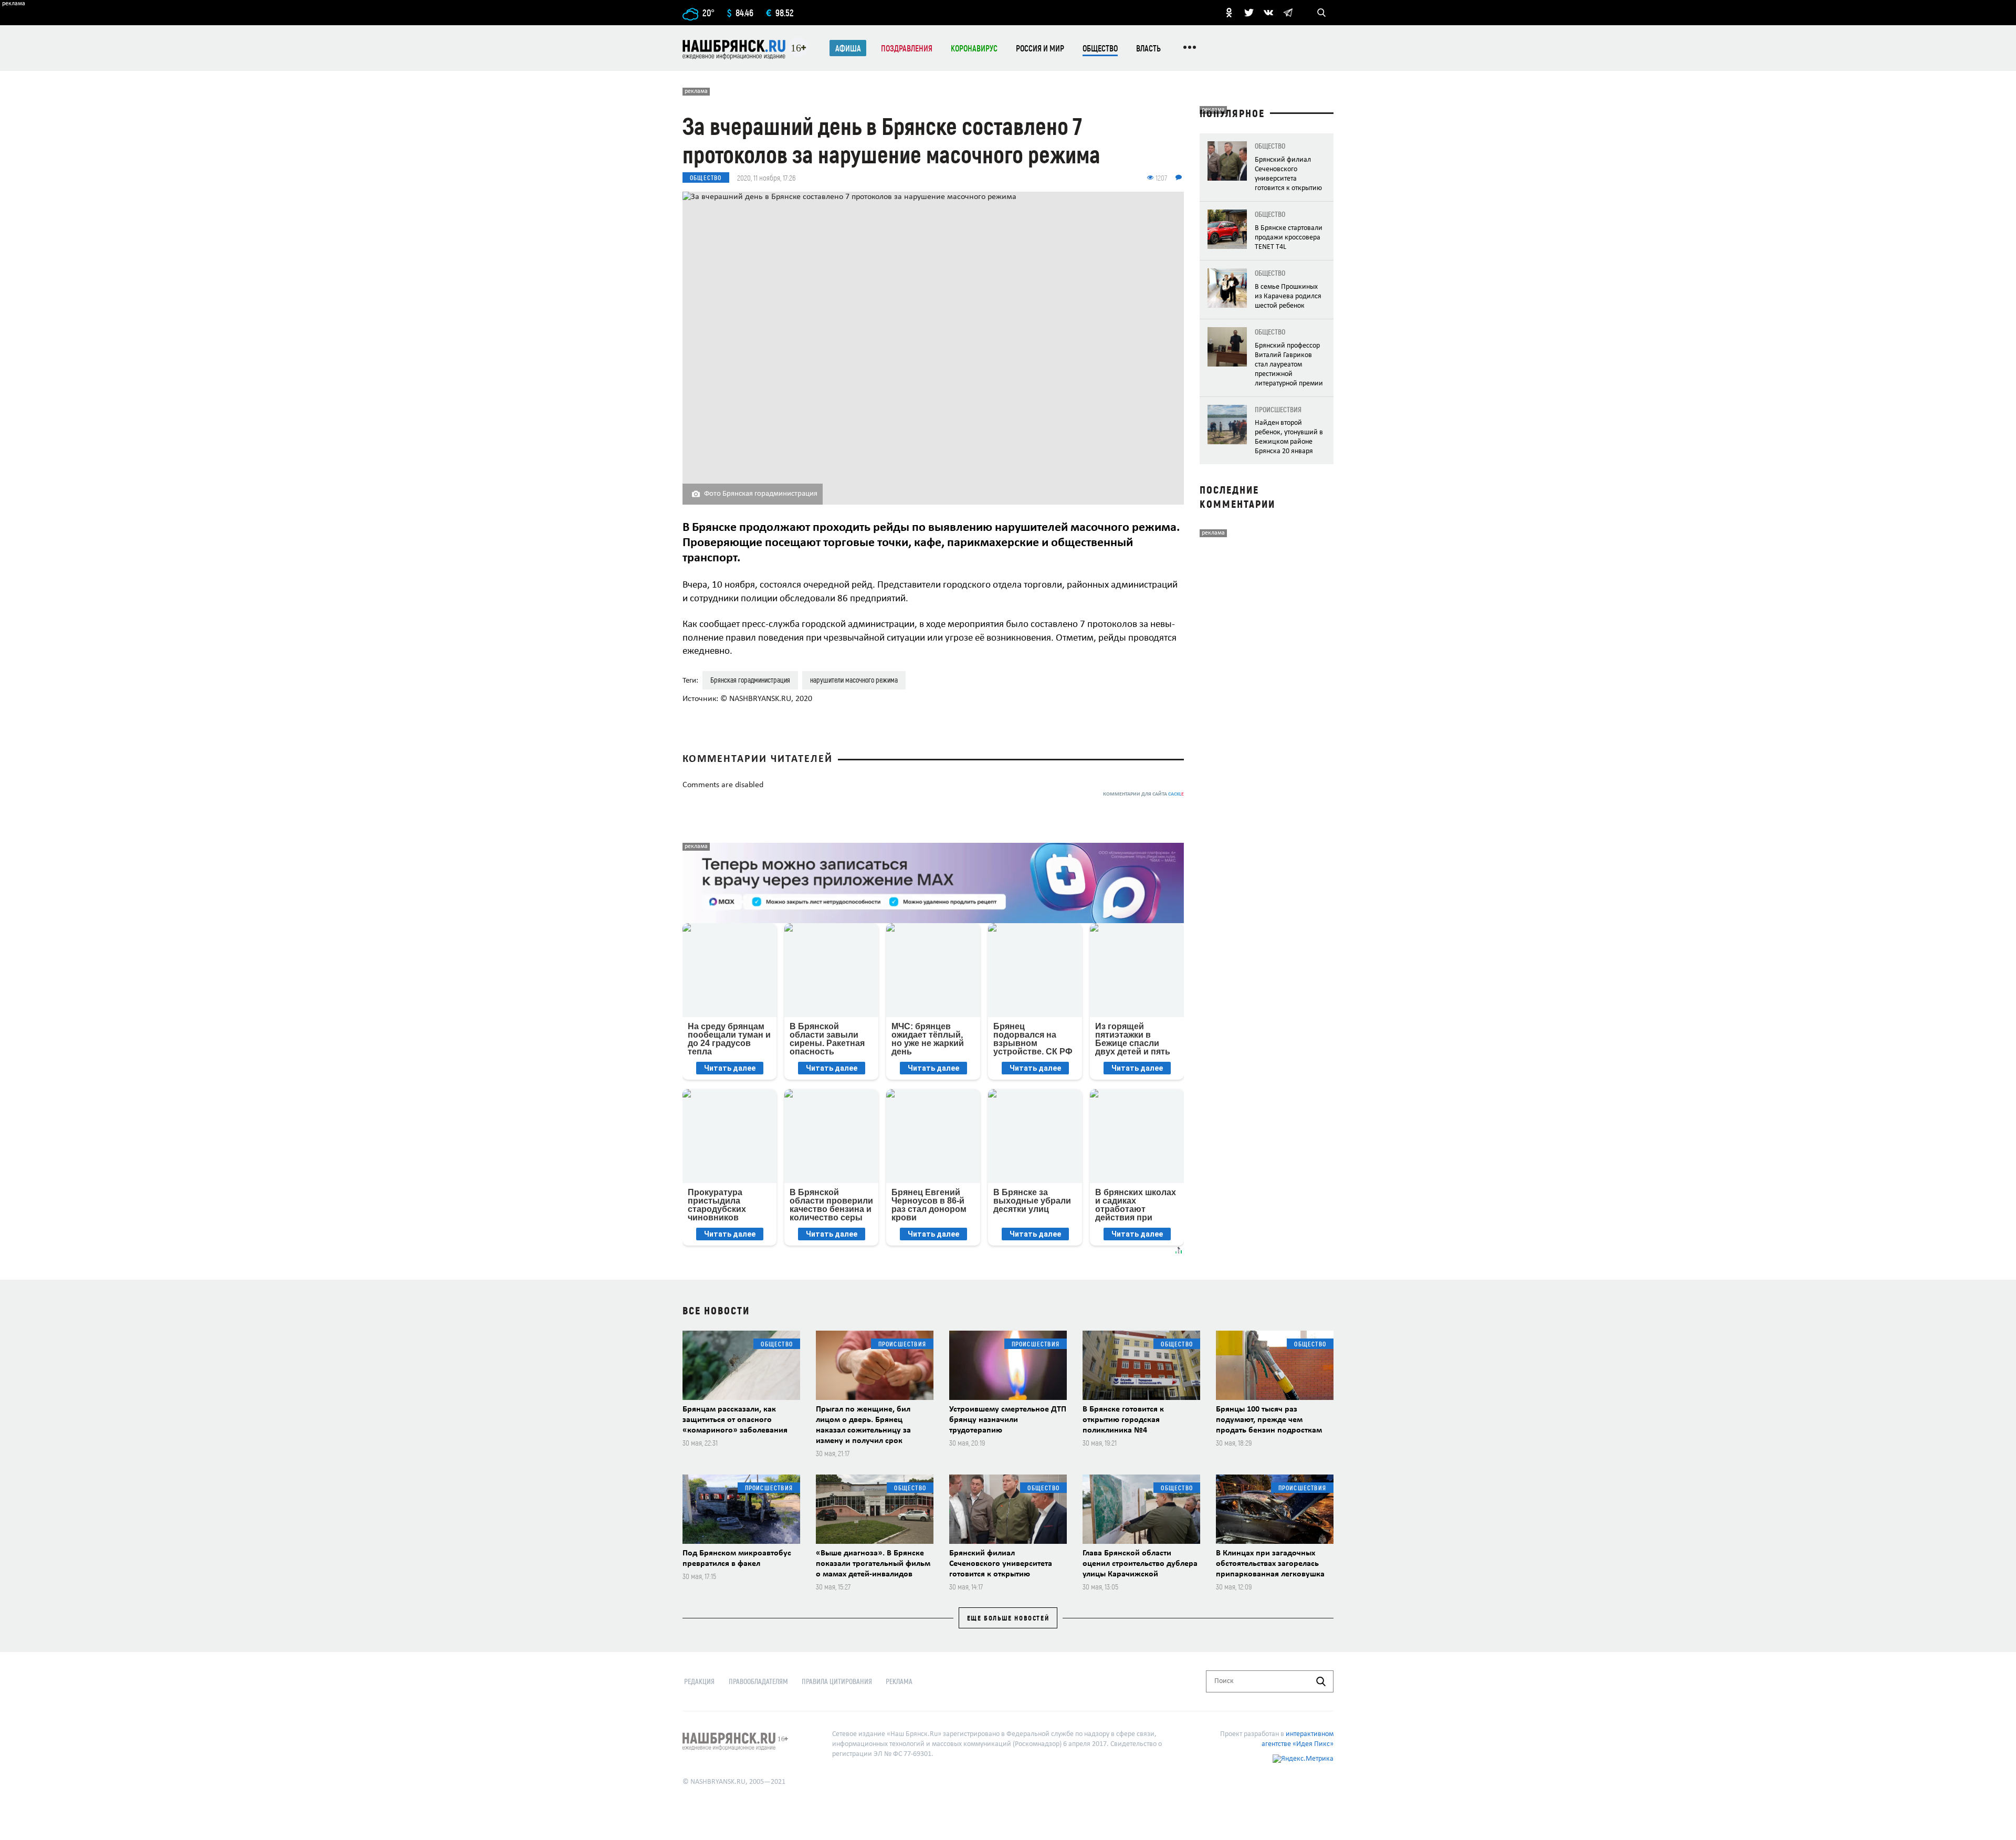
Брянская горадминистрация (750, 680)
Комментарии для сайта (1143, 794)
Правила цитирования (837, 1681)
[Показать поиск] (1321, 13)
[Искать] (1321, 1681)
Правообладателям (758, 1681)
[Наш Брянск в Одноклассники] (1229, 13)
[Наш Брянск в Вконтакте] (1268, 13)
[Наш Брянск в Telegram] (1288, 13)
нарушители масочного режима (854, 680)
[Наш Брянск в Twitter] (1249, 13)
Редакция (699, 1681)
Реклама (899, 1681)
